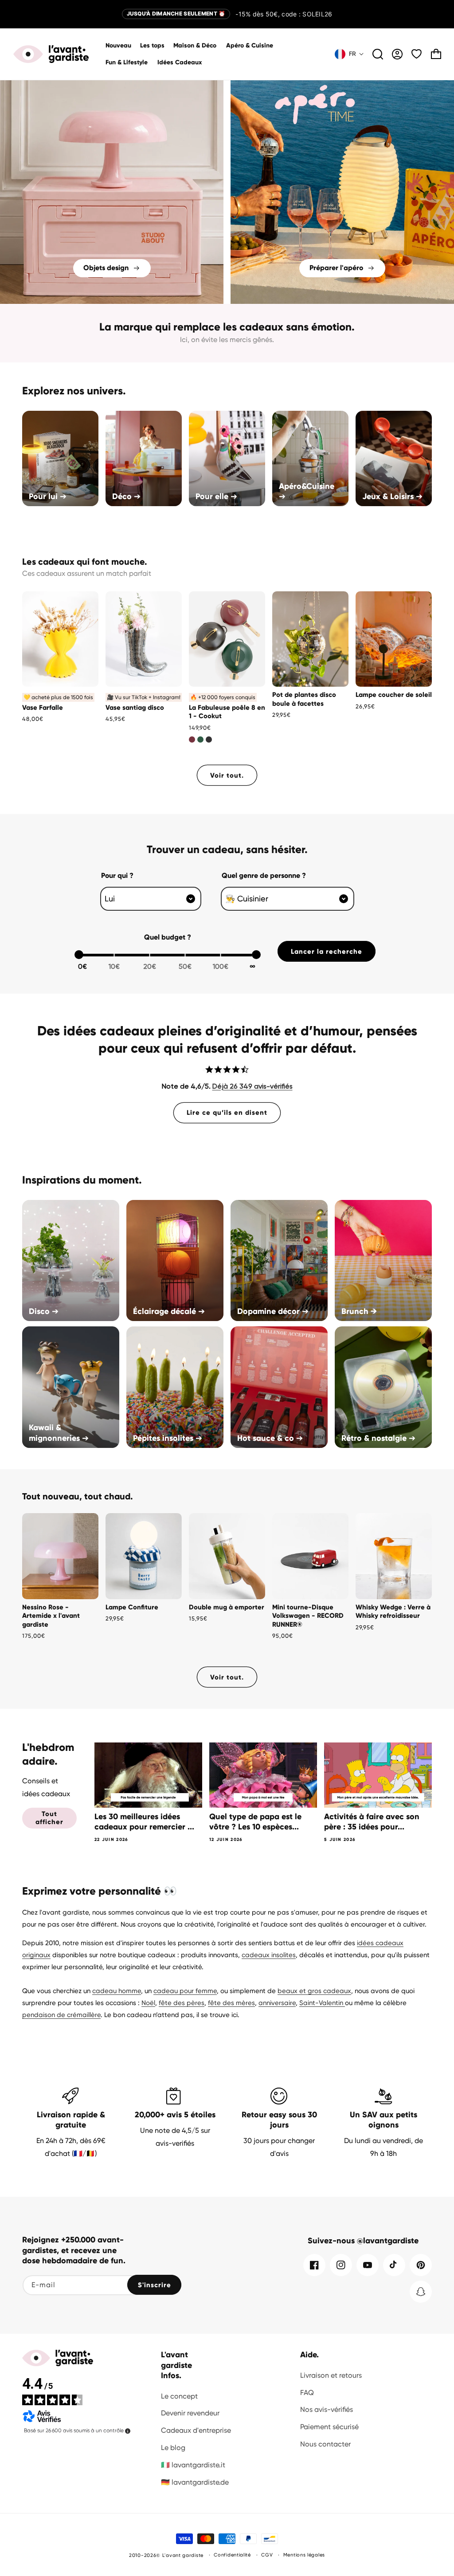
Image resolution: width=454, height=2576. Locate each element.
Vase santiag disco (135, 708)
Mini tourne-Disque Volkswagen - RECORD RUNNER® (308, 1616)
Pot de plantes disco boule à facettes (304, 699)
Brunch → (359, 1311)
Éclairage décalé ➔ (169, 1311)
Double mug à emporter (227, 1607)
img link (112, 86)
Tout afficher (49, 1818)
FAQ (307, 2393)
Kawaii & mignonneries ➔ (59, 1433)
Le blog (173, 2448)
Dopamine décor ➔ (273, 1311)
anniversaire (277, 2003)
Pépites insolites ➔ (168, 1438)
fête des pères (182, 2003)
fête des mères (231, 2003)
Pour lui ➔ (48, 496)
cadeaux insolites (269, 1955)
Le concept (179, 2396)
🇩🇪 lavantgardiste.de (195, 2482)
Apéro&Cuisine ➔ (307, 491)
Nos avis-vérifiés (327, 2409)
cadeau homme (117, 1991)
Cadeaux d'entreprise (196, 2430)
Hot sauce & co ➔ (270, 1438)
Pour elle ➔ (216, 496)
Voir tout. (227, 775)
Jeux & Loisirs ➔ (392, 496)
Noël (148, 2003)
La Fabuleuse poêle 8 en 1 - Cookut (227, 712)
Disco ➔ (44, 1311)
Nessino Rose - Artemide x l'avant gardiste (51, 1616)
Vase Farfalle (43, 708)
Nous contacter (325, 2444)
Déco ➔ (126, 496)
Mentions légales (304, 2555)
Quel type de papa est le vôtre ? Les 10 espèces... (255, 1822)
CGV (267, 2555)
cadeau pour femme (185, 1991)
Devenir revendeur (190, 2413)
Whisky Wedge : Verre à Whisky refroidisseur (393, 1612)
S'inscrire (155, 2285)
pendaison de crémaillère (61, 2015)
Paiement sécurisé (329, 2427)
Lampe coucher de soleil (394, 695)
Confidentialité (232, 2555)
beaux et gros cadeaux (314, 1991)
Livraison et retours (331, 2375)
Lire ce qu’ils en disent (227, 1113)
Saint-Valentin (322, 2003)
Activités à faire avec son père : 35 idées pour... (372, 1822)
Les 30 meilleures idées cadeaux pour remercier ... (144, 1822)
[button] (195, 46)
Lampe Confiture (132, 1607)
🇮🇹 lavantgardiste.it (193, 2465)
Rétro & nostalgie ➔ (378, 1438)
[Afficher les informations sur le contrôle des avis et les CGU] (128, 2431)
